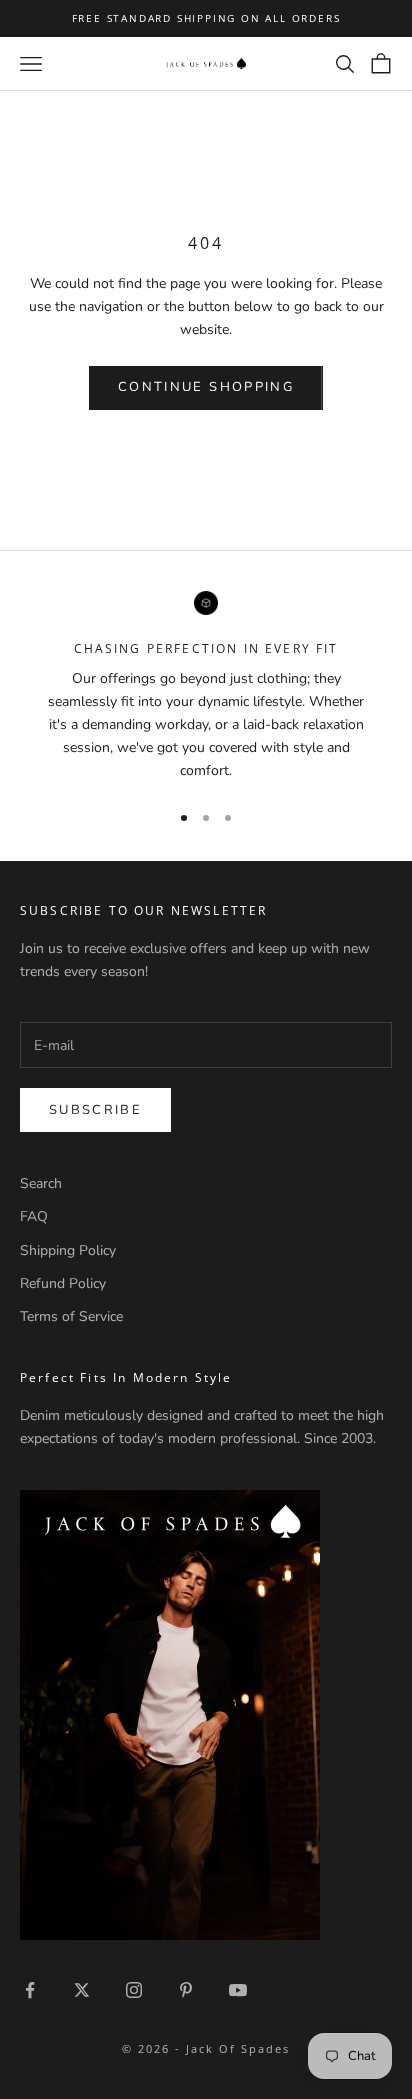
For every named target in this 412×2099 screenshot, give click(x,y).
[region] (206, 687)
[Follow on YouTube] (238, 1990)
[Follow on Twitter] (82, 1990)
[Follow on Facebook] (30, 1990)
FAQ (34, 1216)
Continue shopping (206, 387)
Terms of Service (71, 1316)
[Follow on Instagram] (134, 1990)
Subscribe (95, 1110)
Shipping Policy (68, 1250)
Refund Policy (63, 1283)
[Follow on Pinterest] (186, 1990)
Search (41, 1183)
